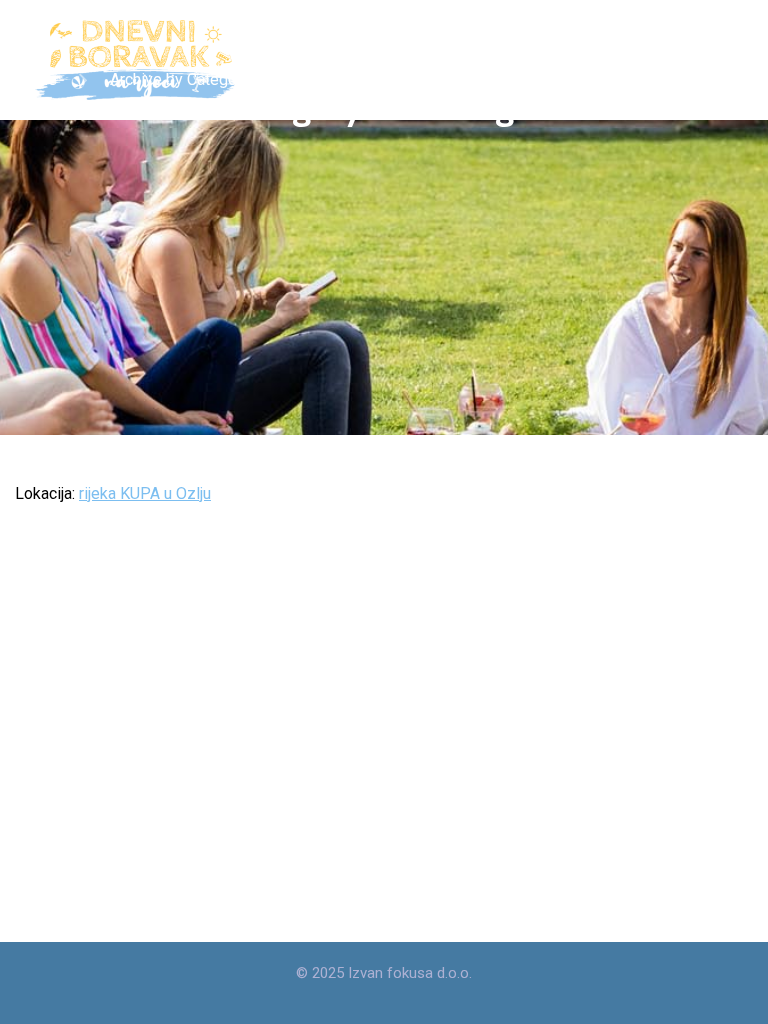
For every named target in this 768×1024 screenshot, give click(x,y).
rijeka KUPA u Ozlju (145, 493)
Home (36, 79)
